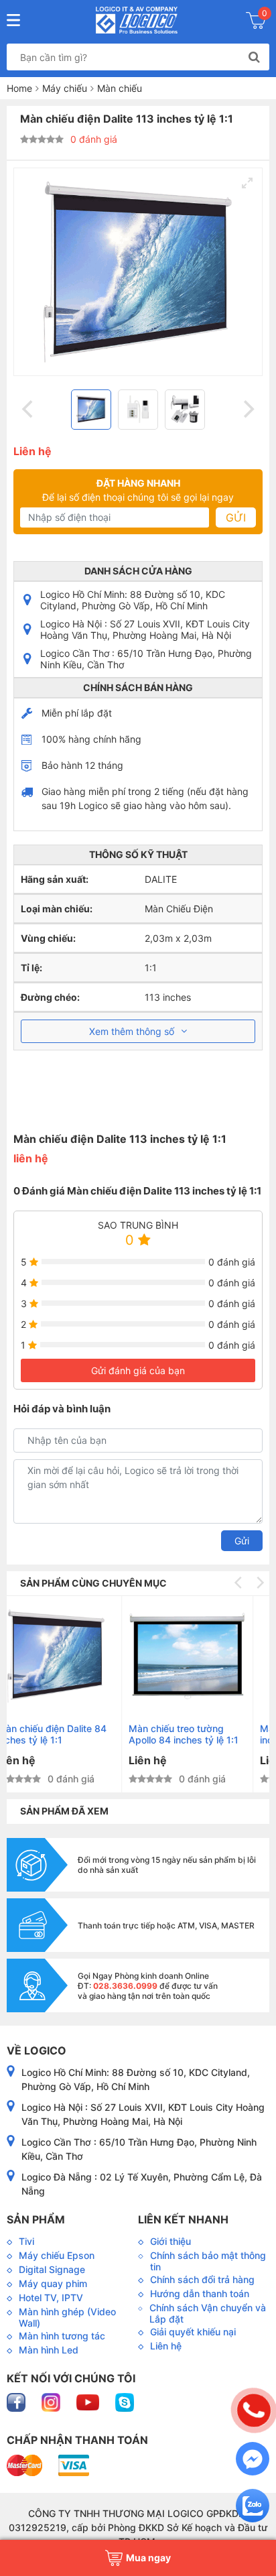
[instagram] (52, 2401)
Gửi (236, 517)
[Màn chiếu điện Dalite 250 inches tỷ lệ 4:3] (205, 1656)
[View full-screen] (247, 183)
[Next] (247, 410)
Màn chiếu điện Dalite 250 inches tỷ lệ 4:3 (204, 1734)
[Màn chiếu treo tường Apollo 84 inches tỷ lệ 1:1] (73, 1656)
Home (19, 88)
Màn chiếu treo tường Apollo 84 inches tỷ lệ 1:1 (70, 1734)
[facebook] (17, 2401)
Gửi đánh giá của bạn (138, 1370)
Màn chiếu (120, 88)
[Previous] (29, 410)
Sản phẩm (36, 2219)
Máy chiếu (65, 88)
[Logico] (136, 20)
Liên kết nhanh (183, 2219)
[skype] (125, 2401)
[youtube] (89, 2401)
